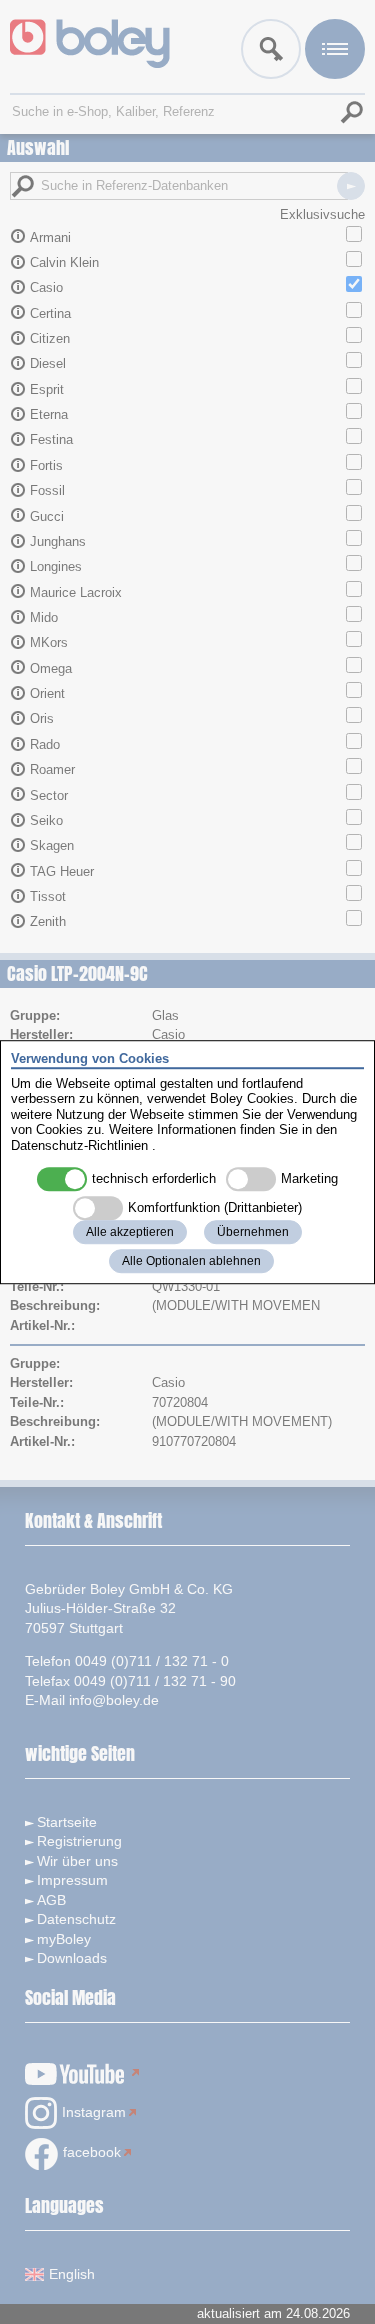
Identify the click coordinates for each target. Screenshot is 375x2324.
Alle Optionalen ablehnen (191, 1261)
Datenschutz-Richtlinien (79, 1145)
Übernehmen (253, 1232)
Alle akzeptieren (130, 1232)
